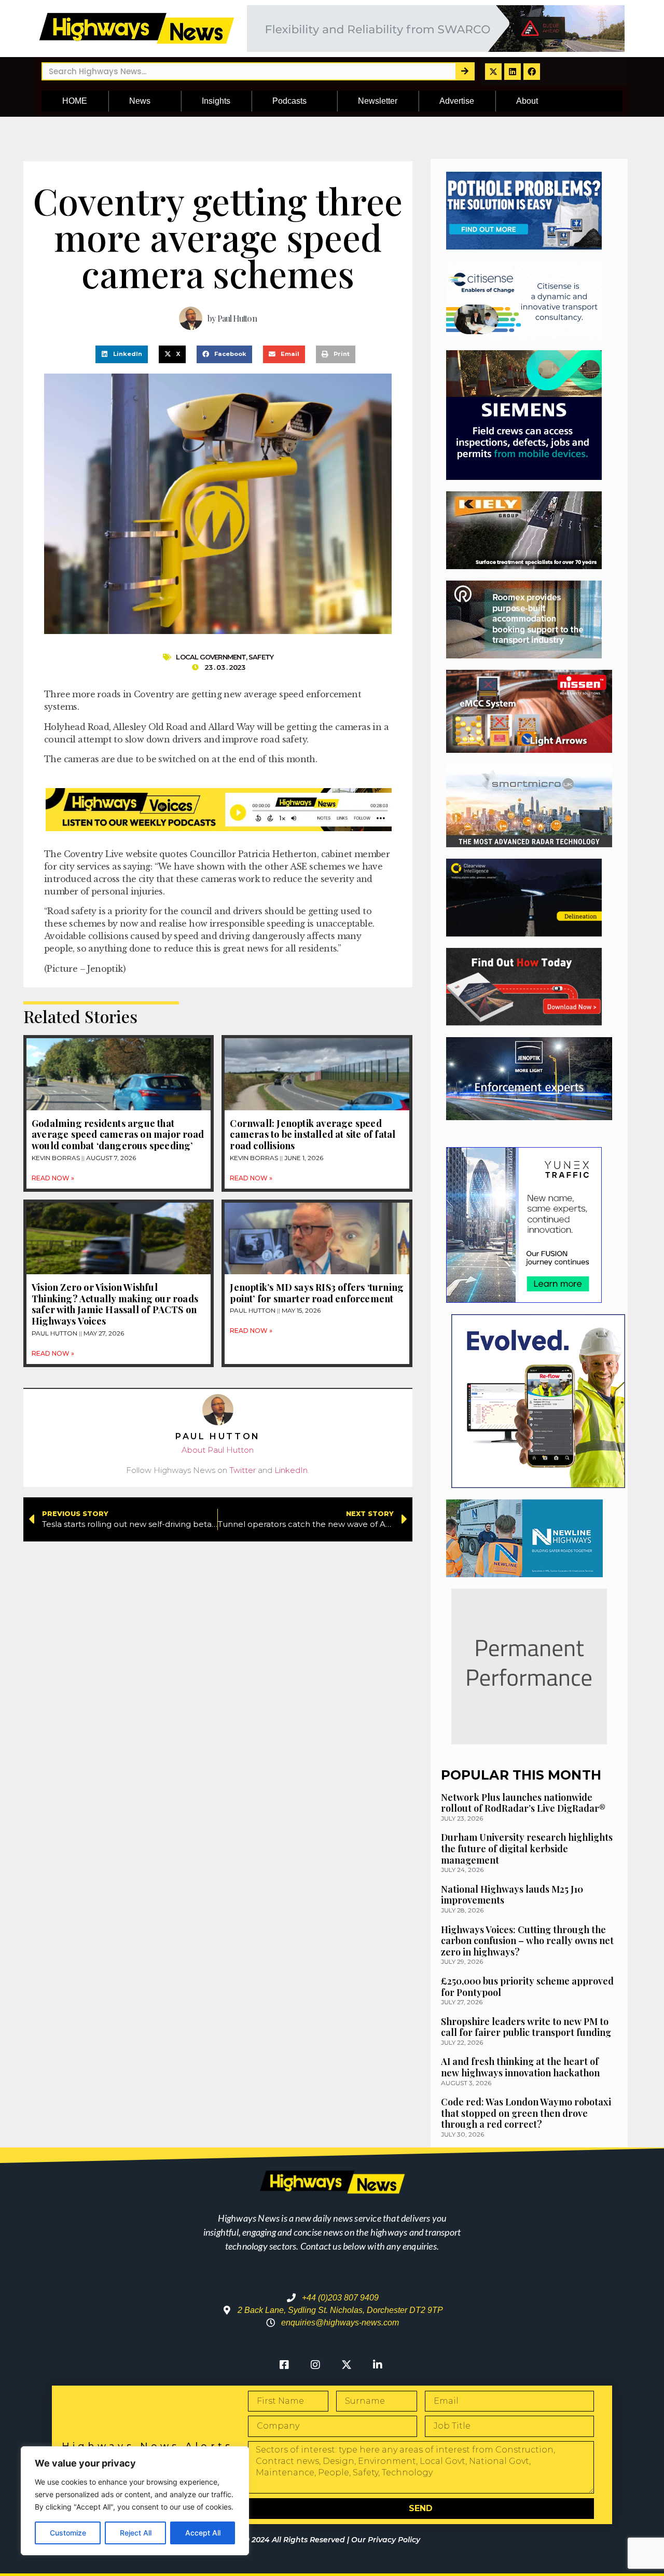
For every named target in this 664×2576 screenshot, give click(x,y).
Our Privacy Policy (386, 2540)
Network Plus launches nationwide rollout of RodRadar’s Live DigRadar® (523, 1803)
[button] (122, 354)
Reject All (136, 2533)
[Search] (465, 71)
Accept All (203, 2533)
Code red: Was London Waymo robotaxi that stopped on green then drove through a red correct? (526, 2113)
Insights (216, 101)
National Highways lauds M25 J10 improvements (512, 1895)
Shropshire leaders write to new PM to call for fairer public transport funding (526, 2027)
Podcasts (289, 101)
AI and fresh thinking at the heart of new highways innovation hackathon (520, 2067)
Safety (261, 657)
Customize (68, 2533)
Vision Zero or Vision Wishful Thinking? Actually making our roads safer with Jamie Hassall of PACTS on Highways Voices (115, 1304)
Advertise (457, 101)
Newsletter (378, 101)
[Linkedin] (513, 72)
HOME (75, 101)
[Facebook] (532, 72)
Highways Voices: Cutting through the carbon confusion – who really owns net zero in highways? (527, 1941)
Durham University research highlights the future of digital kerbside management (527, 1848)
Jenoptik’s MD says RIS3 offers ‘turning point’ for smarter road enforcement (317, 1293)
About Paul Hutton (218, 1450)
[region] (135, 2501)
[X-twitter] (493, 72)
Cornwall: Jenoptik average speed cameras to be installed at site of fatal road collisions (313, 1134)
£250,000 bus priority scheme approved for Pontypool (527, 1987)
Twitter (243, 1470)
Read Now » (53, 1178)
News (140, 101)
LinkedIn (291, 1470)
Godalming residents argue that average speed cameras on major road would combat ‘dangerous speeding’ (118, 1134)
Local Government (211, 657)
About (527, 101)
